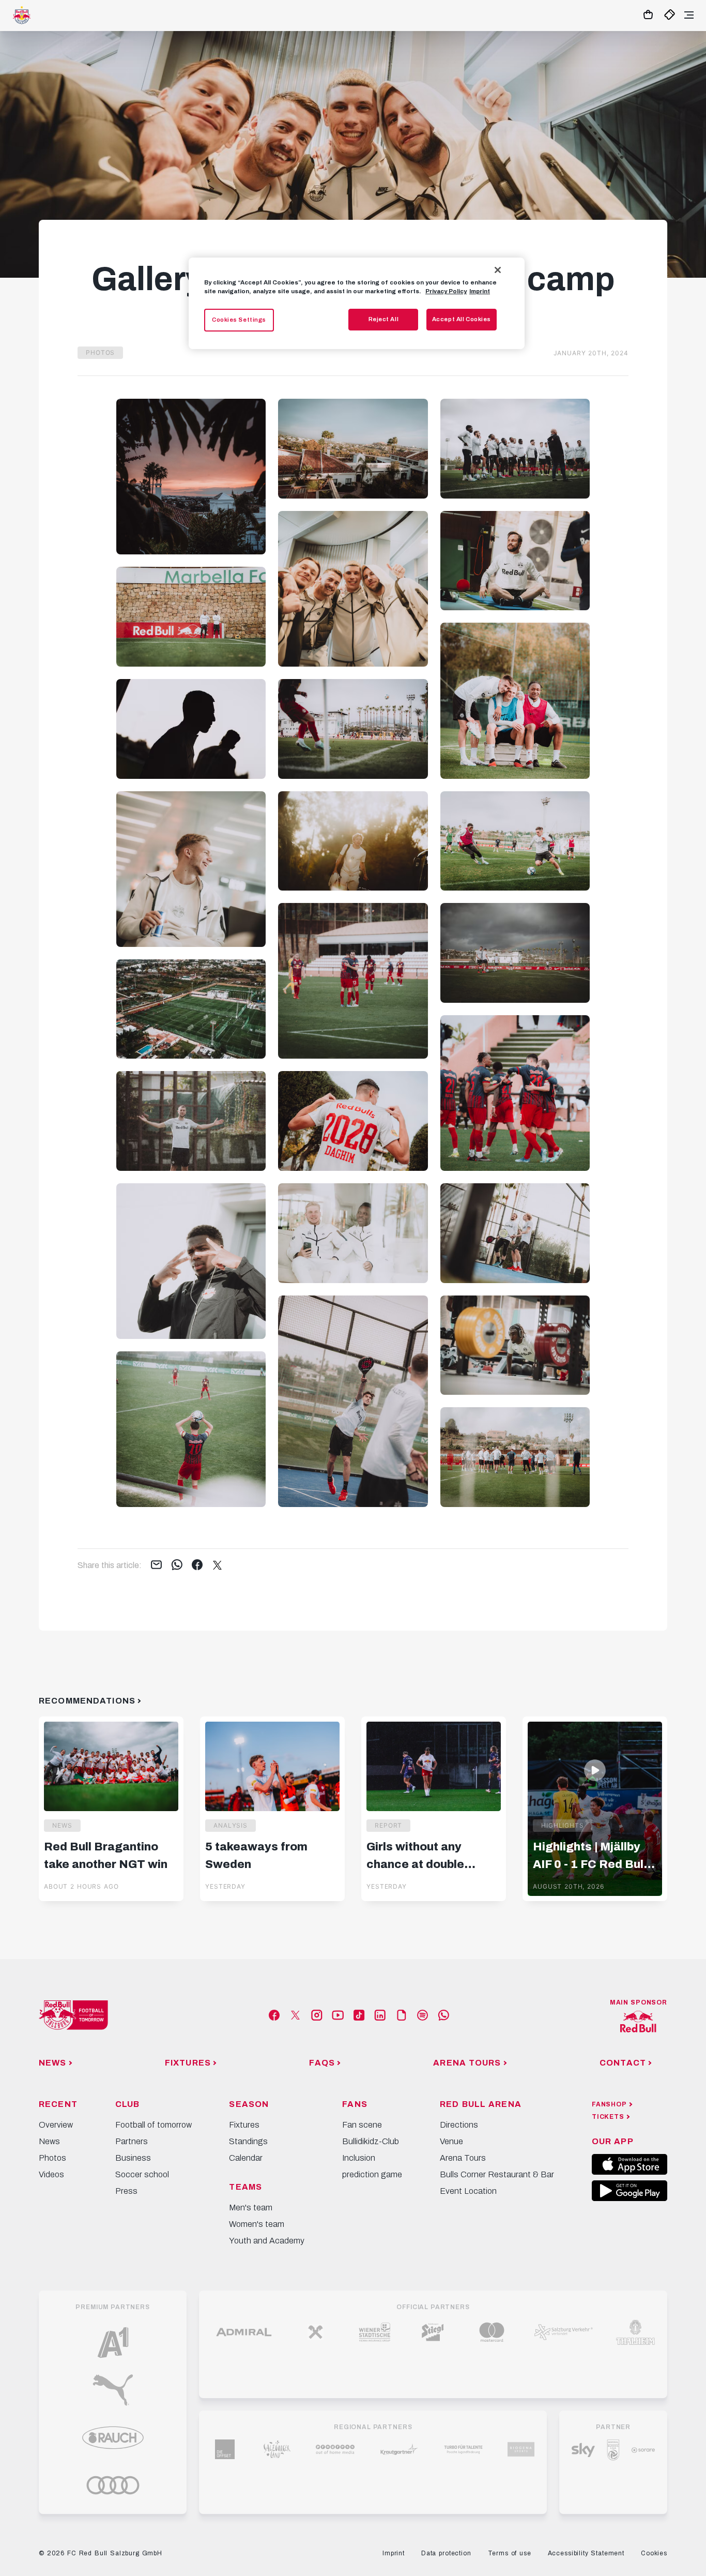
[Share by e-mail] (156, 1565)
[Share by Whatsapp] (177, 1565)
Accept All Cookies (462, 319)
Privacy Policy (446, 291)
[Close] (498, 270)
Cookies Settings (239, 320)
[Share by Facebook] (197, 1565)
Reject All (384, 319)
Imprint (480, 291)
